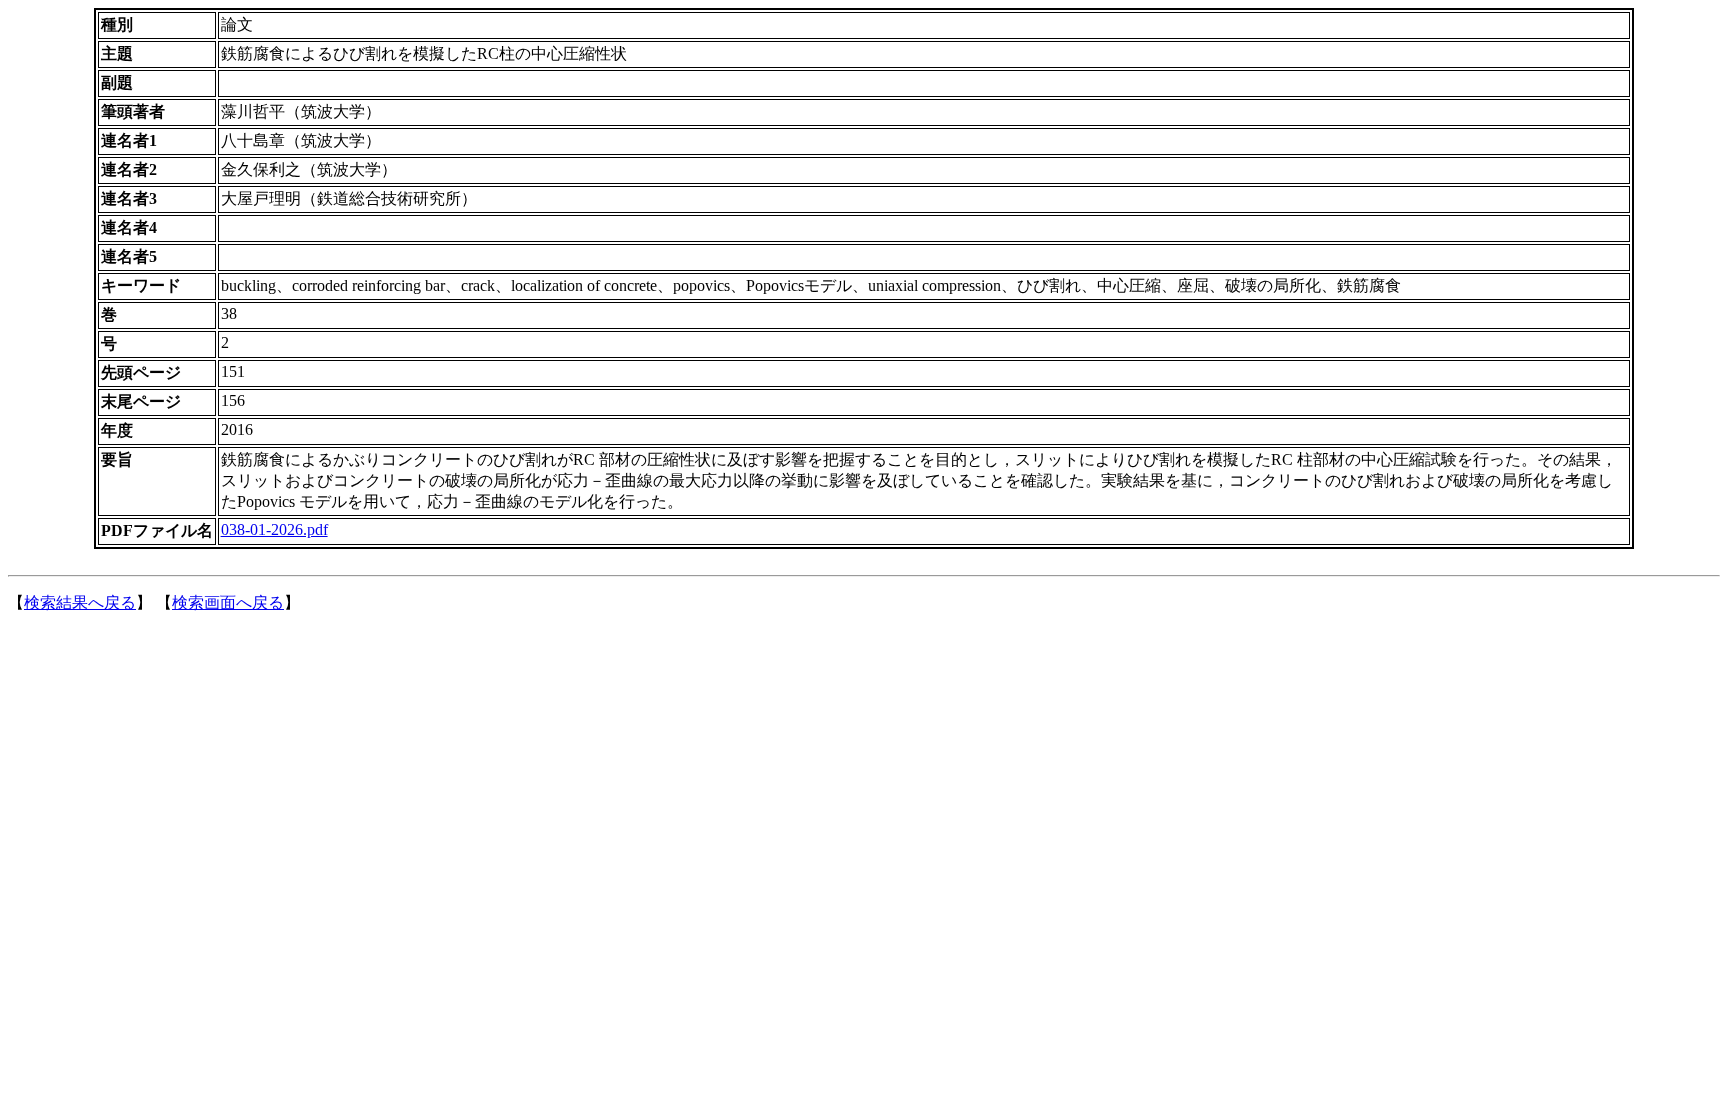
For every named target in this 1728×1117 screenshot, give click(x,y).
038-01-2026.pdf (274, 529)
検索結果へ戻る (80, 602)
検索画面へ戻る (228, 602)
